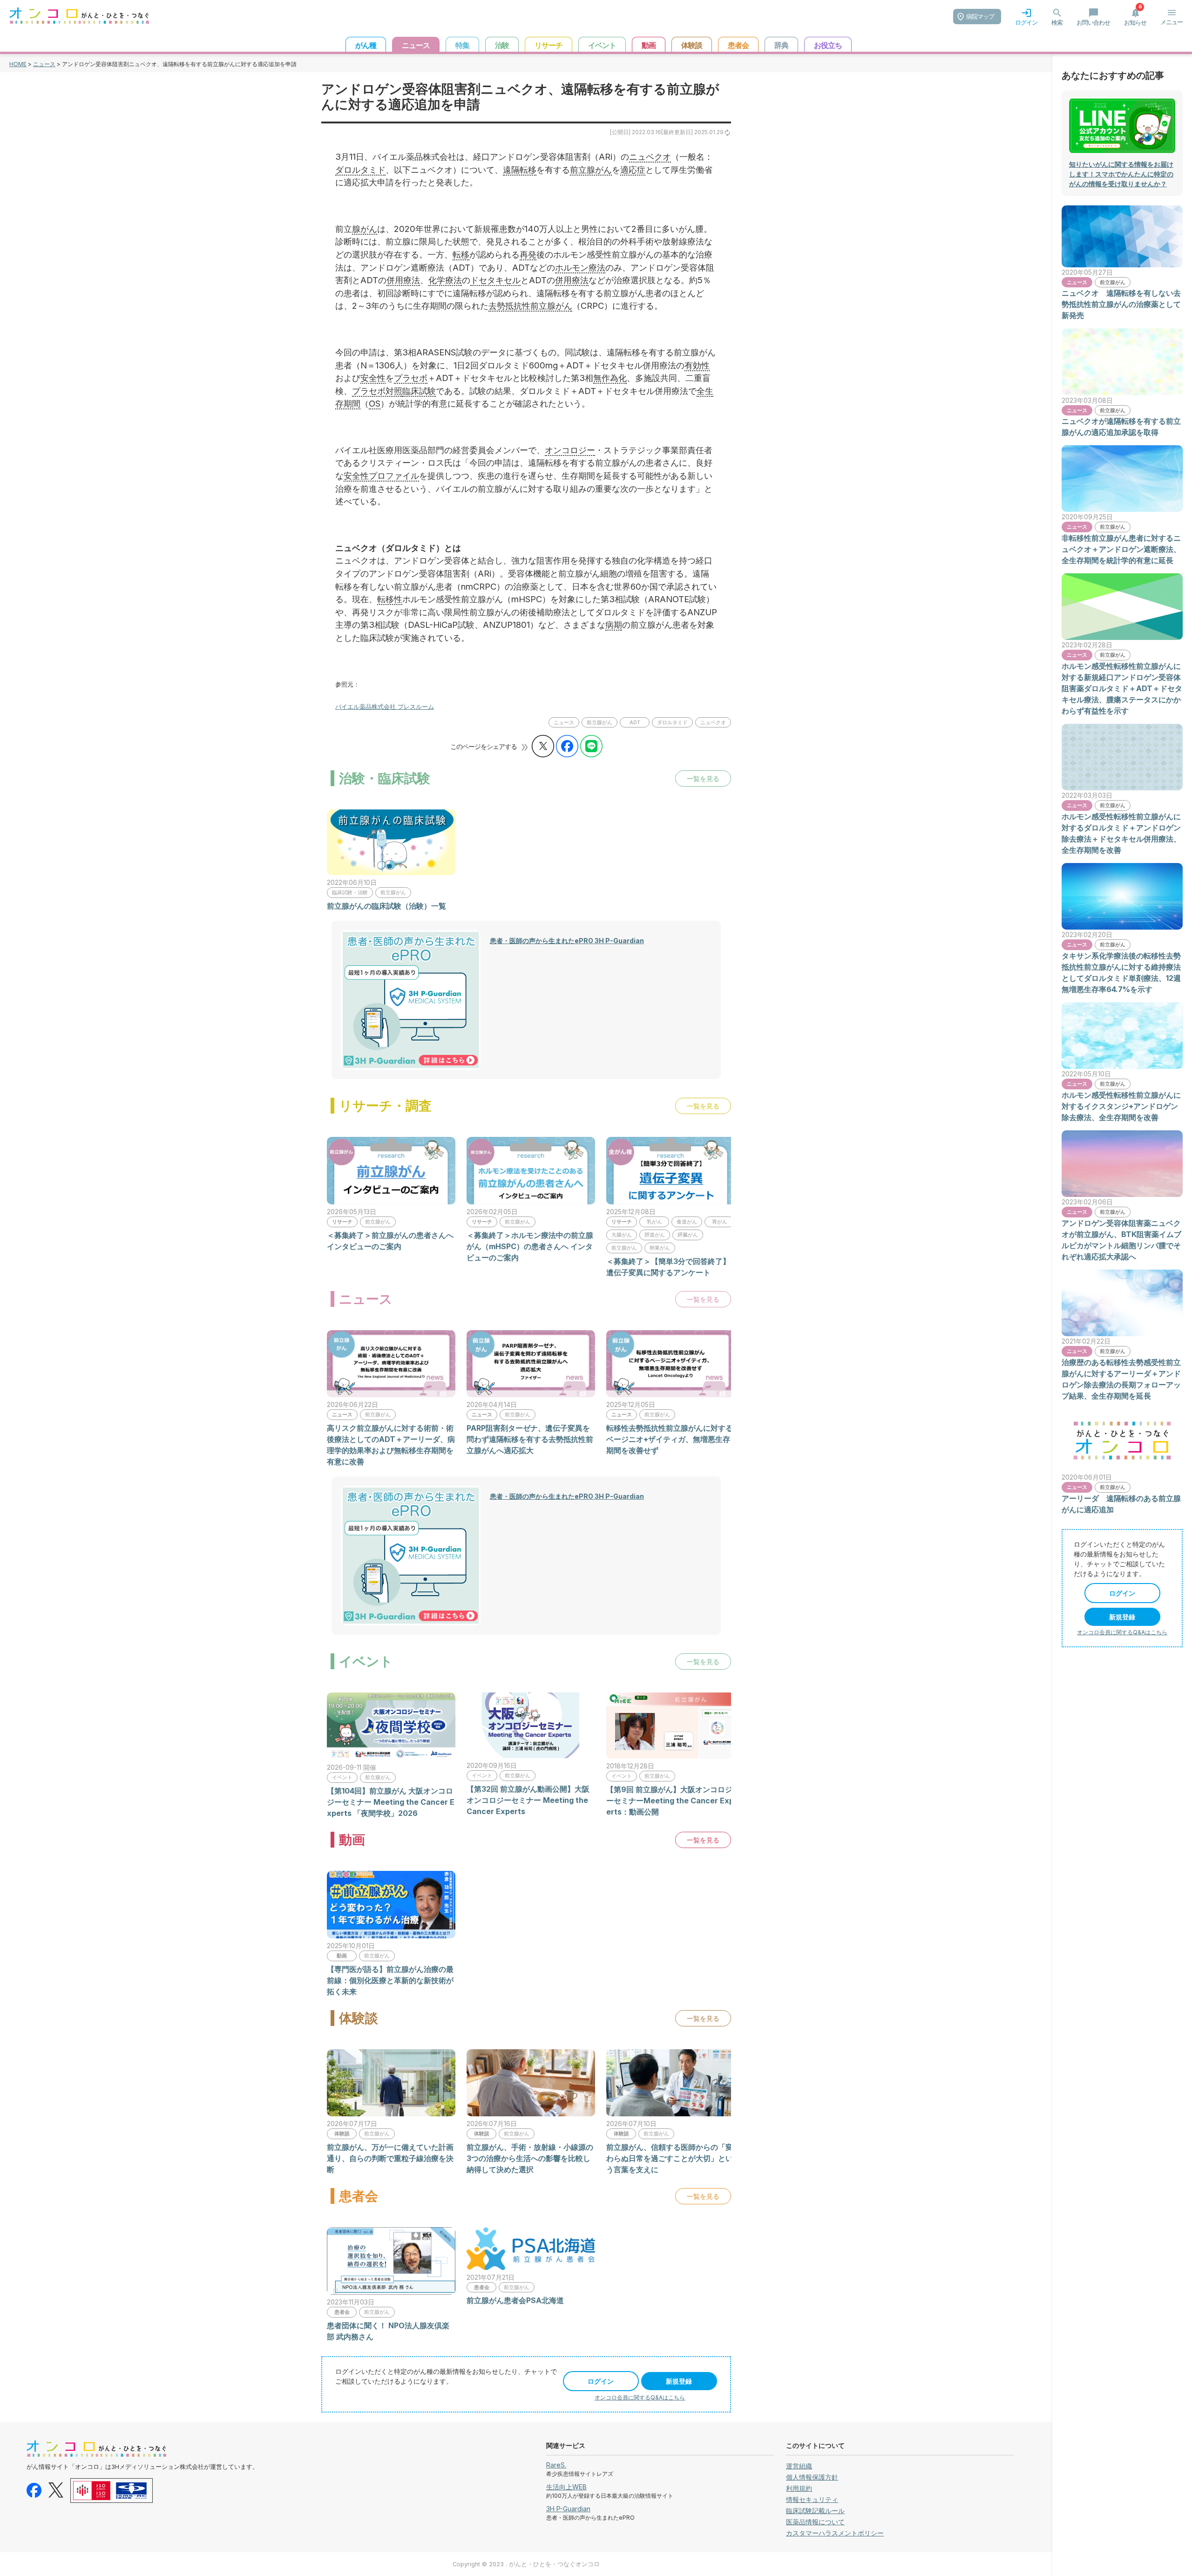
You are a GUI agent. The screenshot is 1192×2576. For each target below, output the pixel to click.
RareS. (556, 2465)
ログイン (601, 2381)
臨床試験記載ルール (815, 2511)
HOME (18, 64)
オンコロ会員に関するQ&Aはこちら (640, 2397)
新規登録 (679, 2381)
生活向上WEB (566, 2487)
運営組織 (799, 2466)
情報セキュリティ (812, 2499)
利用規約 (799, 2488)
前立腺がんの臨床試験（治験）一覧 (386, 906)
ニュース (44, 64)
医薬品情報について (815, 2522)
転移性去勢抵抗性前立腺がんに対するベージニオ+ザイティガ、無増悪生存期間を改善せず (670, 1439)
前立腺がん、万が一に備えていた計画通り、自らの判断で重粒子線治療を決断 (390, 2158)
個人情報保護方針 (812, 2477)
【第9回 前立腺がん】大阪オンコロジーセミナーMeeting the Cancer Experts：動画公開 (670, 1801)
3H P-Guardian (568, 2509)
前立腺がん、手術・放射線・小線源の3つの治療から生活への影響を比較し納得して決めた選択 (530, 2158)
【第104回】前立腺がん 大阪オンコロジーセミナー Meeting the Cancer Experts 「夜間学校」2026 (391, 1802)
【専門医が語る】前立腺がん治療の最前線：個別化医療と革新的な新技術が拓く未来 (390, 1980)
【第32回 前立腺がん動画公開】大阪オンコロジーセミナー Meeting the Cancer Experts (528, 1800)
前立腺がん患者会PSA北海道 (515, 2300)
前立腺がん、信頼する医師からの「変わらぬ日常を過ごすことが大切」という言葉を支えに (670, 2158)
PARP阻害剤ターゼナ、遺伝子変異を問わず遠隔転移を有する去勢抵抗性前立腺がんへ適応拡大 (530, 1439)
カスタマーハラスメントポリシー (835, 2533)
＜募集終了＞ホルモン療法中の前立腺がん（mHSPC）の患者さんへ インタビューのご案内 (530, 1246)
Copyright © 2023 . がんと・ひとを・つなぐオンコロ (526, 2564)
